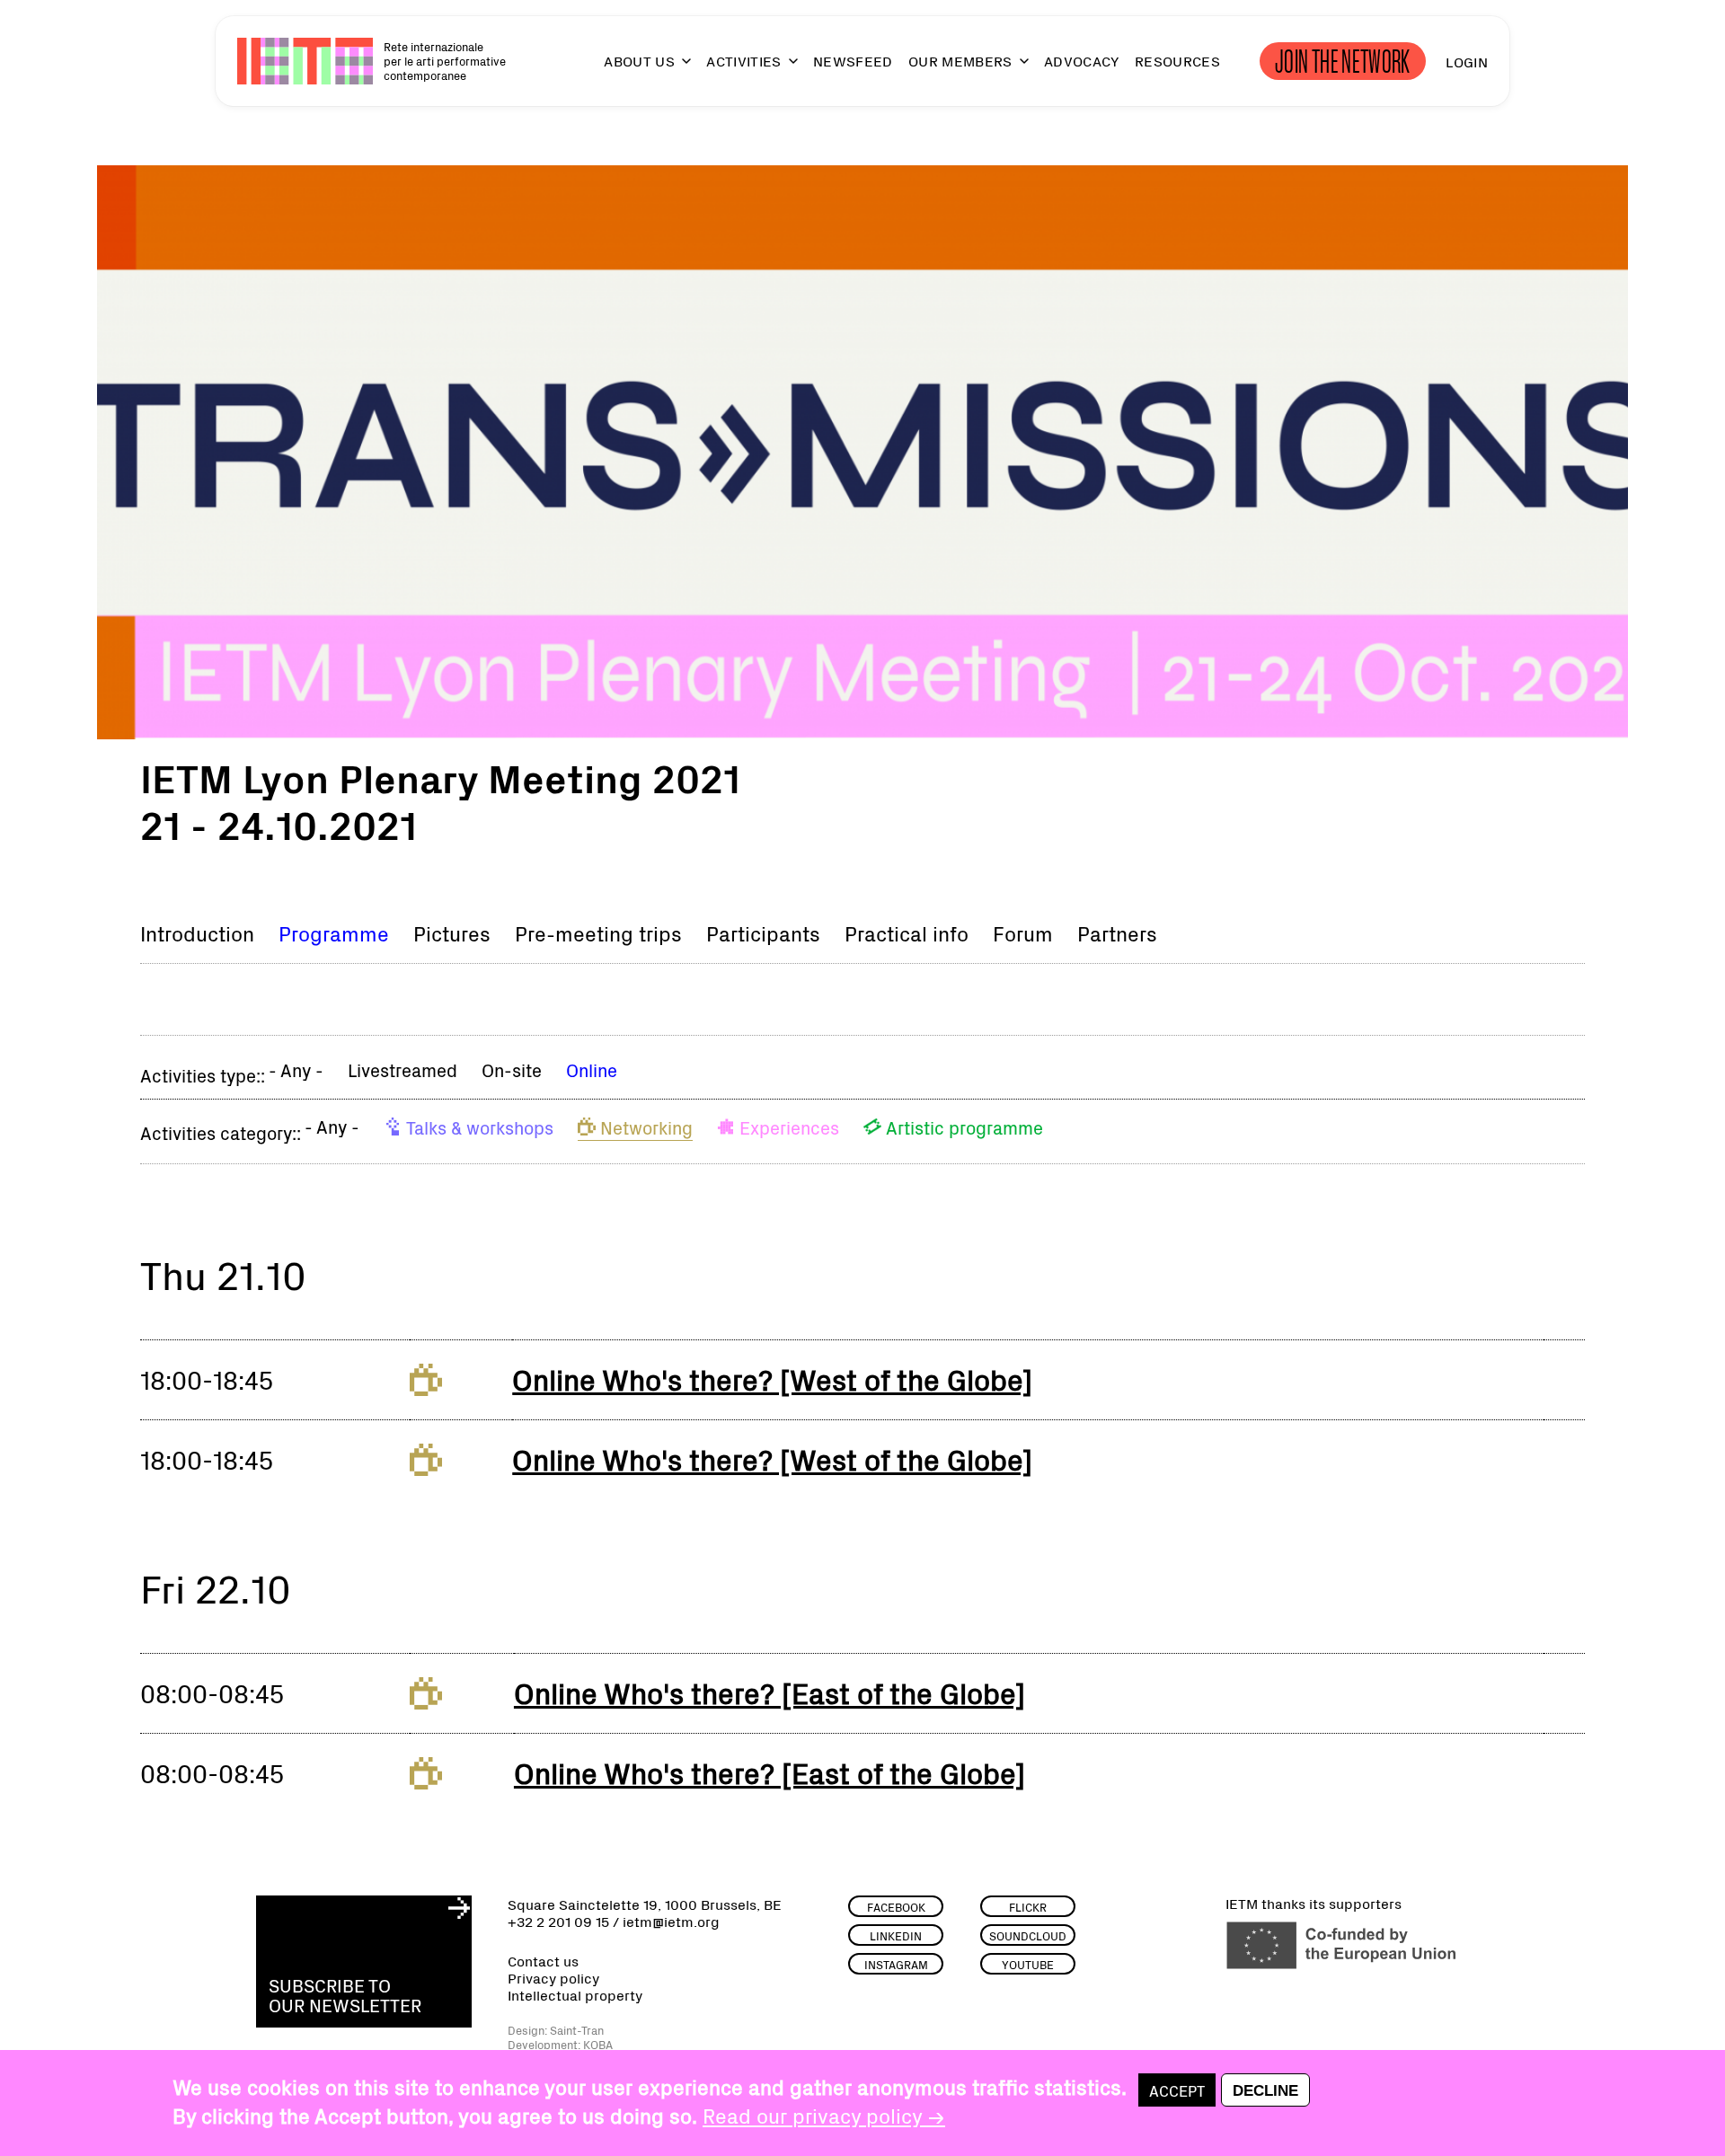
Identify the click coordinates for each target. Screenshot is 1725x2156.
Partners (1117, 932)
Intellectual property (575, 1995)
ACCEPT (1177, 2090)
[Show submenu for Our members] (1016, 69)
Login (1467, 61)
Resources (1177, 61)
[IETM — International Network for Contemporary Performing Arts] (305, 61)
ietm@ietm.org (671, 1921)
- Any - (296, 1069)
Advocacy (1082, 61)
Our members (960, 61)
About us (639, 61)
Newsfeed (853, 61)
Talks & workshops (480, 1127)
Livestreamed (402, 1069)
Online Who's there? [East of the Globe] (770, 1692)
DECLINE (1265, 2090)
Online (592, 1069)
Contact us (543, 1961)
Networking (646, 1127)
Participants (763, 932)
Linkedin (896, 1935)
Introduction (197, 932)
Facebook (896, 1907)
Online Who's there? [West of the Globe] (772, 1378)
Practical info (907, 932)
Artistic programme (964, 1127)
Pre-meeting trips (598, 932)
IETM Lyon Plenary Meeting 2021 (440, 777)
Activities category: (218, 1132)
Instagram (896, 1964)
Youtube (1028, 1964)
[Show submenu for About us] (678, 69)
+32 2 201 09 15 (558, 1921)
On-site (512, 1069)
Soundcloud (1028, 1935)
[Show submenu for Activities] (785, 69)
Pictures (452, 932)
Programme (334, 932)
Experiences (789, 1127)
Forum (1023, 932)
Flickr (1028, 1907)
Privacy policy (553, 1978)
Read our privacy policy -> (824, 2115)
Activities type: (200, 1075)
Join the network (1343, 61)
